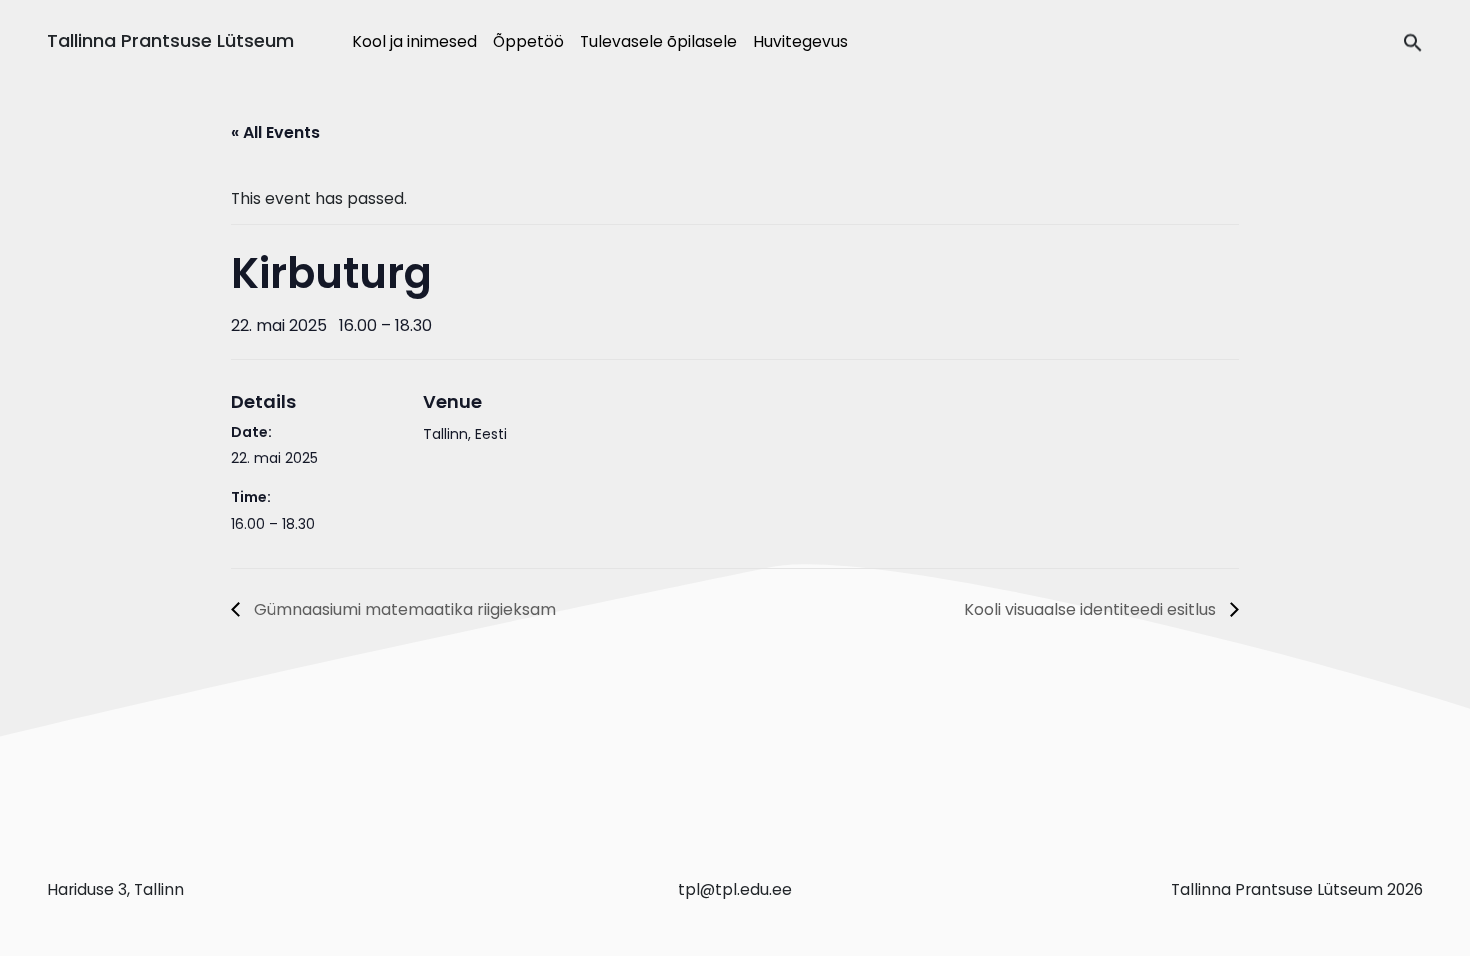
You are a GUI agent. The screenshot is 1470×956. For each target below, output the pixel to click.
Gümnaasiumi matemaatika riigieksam (403, 609)
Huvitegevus (800, 41)
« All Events (275, 132)
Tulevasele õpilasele (658, 41)
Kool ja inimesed (414, 41)
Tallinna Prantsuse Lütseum (170, 40)
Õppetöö (528, 41)
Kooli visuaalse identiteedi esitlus (1092, 609)
